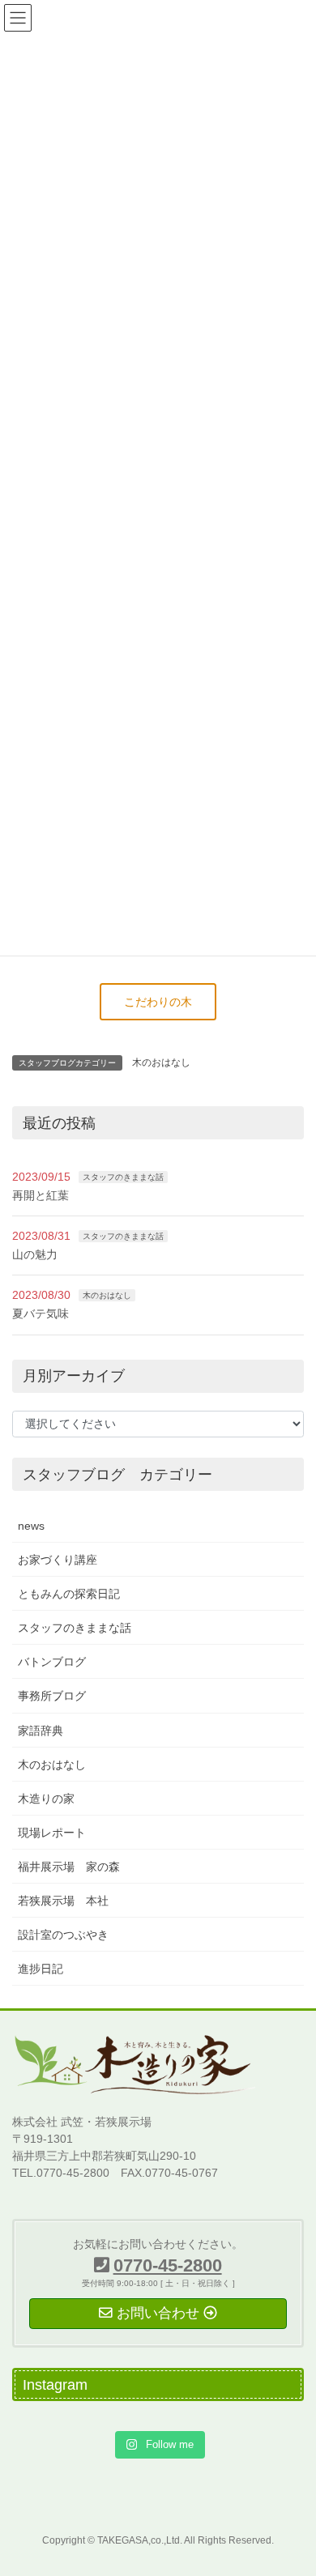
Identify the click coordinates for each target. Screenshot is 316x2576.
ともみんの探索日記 (69, 1594)
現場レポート (52, 1833)
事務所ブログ (52, 1696)
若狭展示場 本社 (63, 1901)
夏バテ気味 (41, 1314)
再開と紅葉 (41, 1195)
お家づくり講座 (58, 1560)
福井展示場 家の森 (69, 1867)
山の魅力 (35, 1254)
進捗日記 (41, 1969)
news (31, 1526)
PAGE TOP (292, 2484)
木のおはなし (161, 1062)
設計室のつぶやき (63, 1935)
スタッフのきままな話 (123, 1177)
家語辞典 (41, 1731)
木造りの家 (46, 1799)
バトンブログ (52, 1662)
